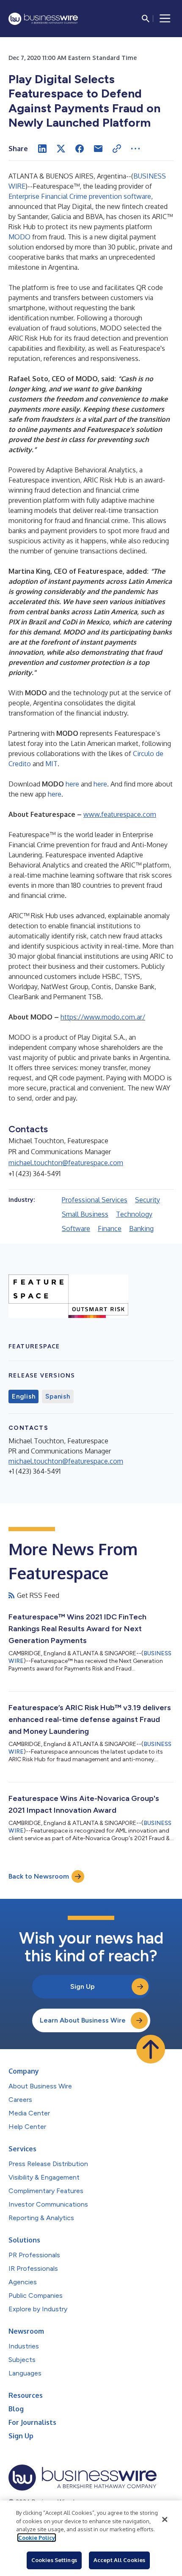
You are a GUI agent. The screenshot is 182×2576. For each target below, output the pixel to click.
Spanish (58, 1396)
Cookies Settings (54, 2560)
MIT (51, 764)
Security (148, 1200)
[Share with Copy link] (117, 149)
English (23, 1396)
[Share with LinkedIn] (42, 149)
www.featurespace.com (120, 814)
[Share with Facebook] (80, 149)
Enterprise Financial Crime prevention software (80, 196)
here (72, 784)
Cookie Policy (37, 2538)
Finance (110, 1228)
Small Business (85, 1214)
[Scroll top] (151, 2049)
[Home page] (43, 19)
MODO (19, 237)
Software (76, 1228)
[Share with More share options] (135, 149)
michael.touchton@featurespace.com (66, 1163)
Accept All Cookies (119, 2560)
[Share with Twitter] (61, 149)
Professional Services (95, 1200)
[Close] (165, 2519)
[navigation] (165, 19)
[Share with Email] (98, 149)
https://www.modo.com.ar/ (103, 1017)
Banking (141, 1228)
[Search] (146, 19)
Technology (134, 1214)
